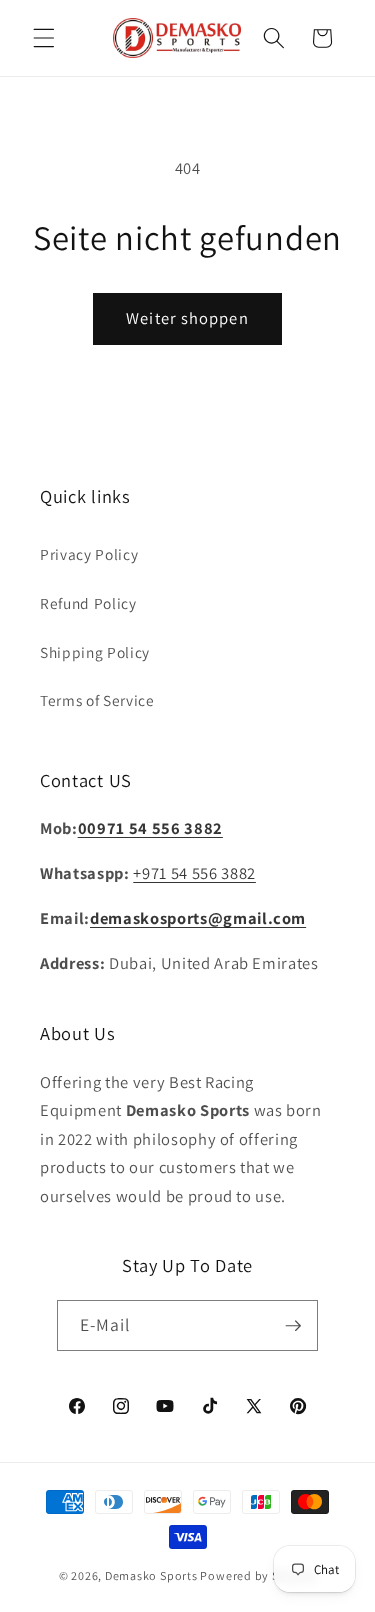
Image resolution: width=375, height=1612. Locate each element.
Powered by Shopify (258, 1575)
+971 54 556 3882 (194, 873)
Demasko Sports (151, 1575)
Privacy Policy (89, 554)
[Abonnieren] (293, 1326)
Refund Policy (88, 603)
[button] (44, 38)
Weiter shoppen (187, 318)
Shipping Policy (95, 652)
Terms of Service (97, 700)
